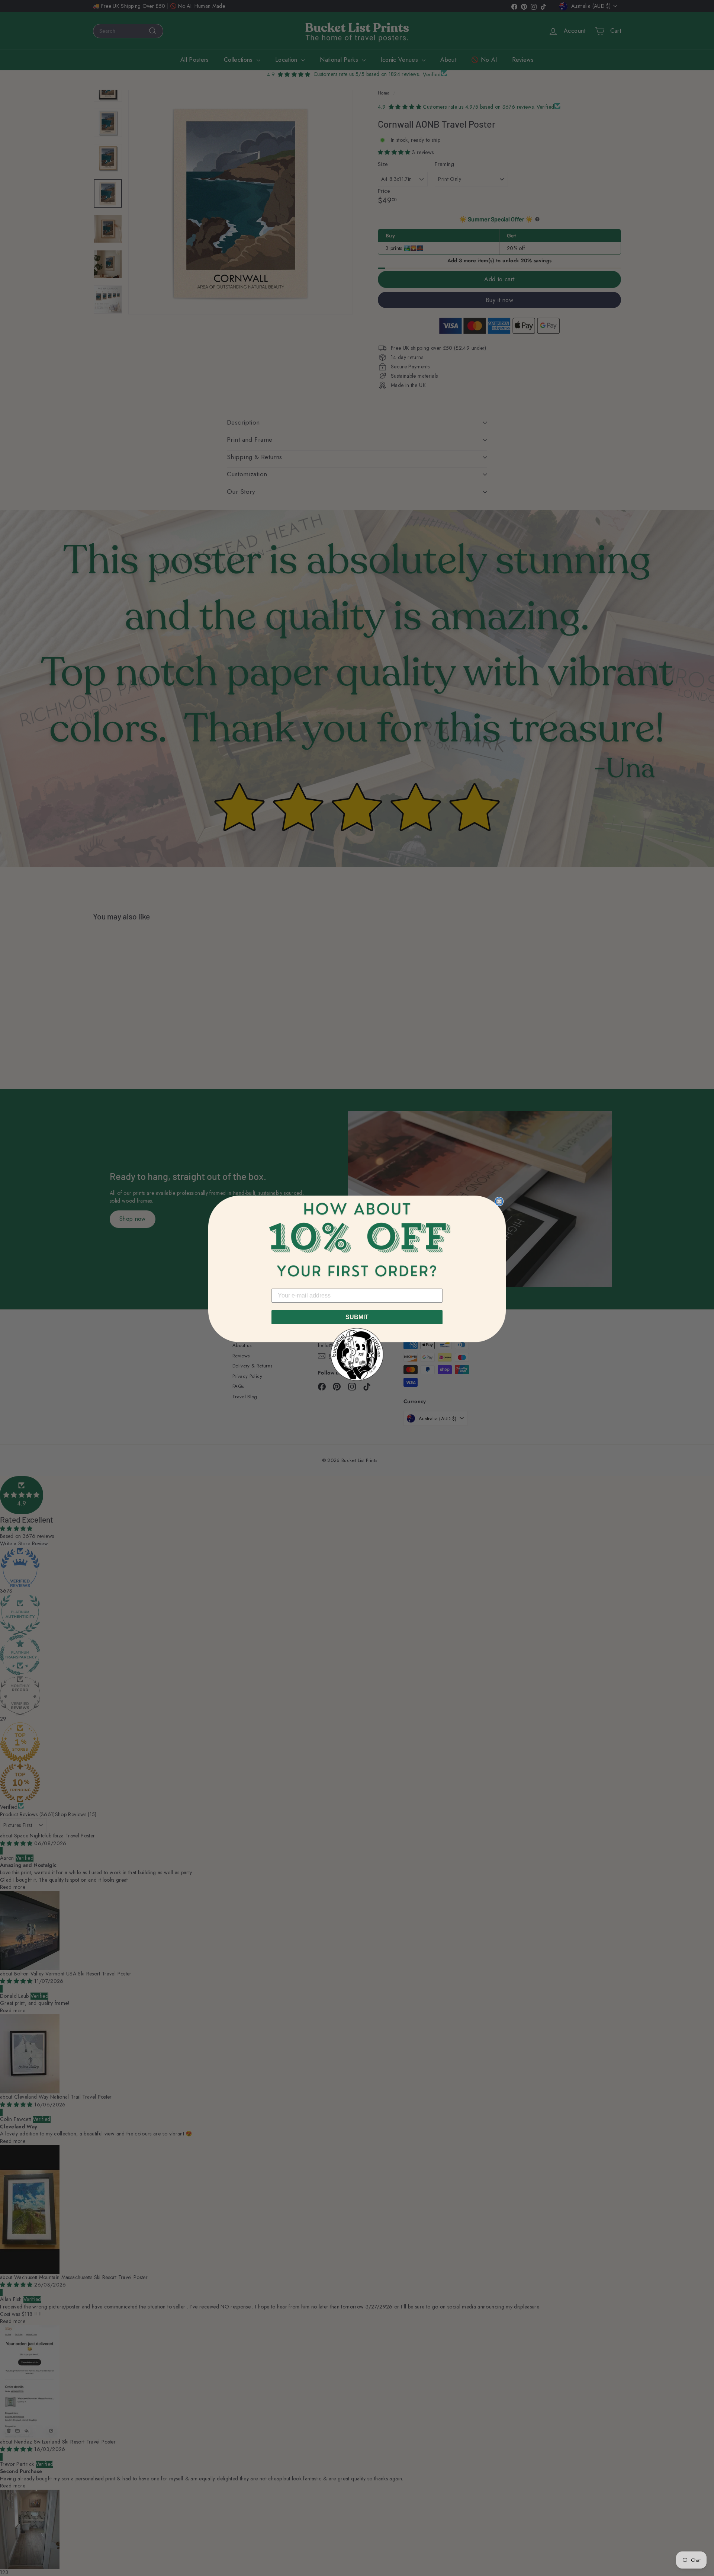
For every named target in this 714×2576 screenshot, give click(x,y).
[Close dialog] (499, 1201)
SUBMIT (357, 1317)
